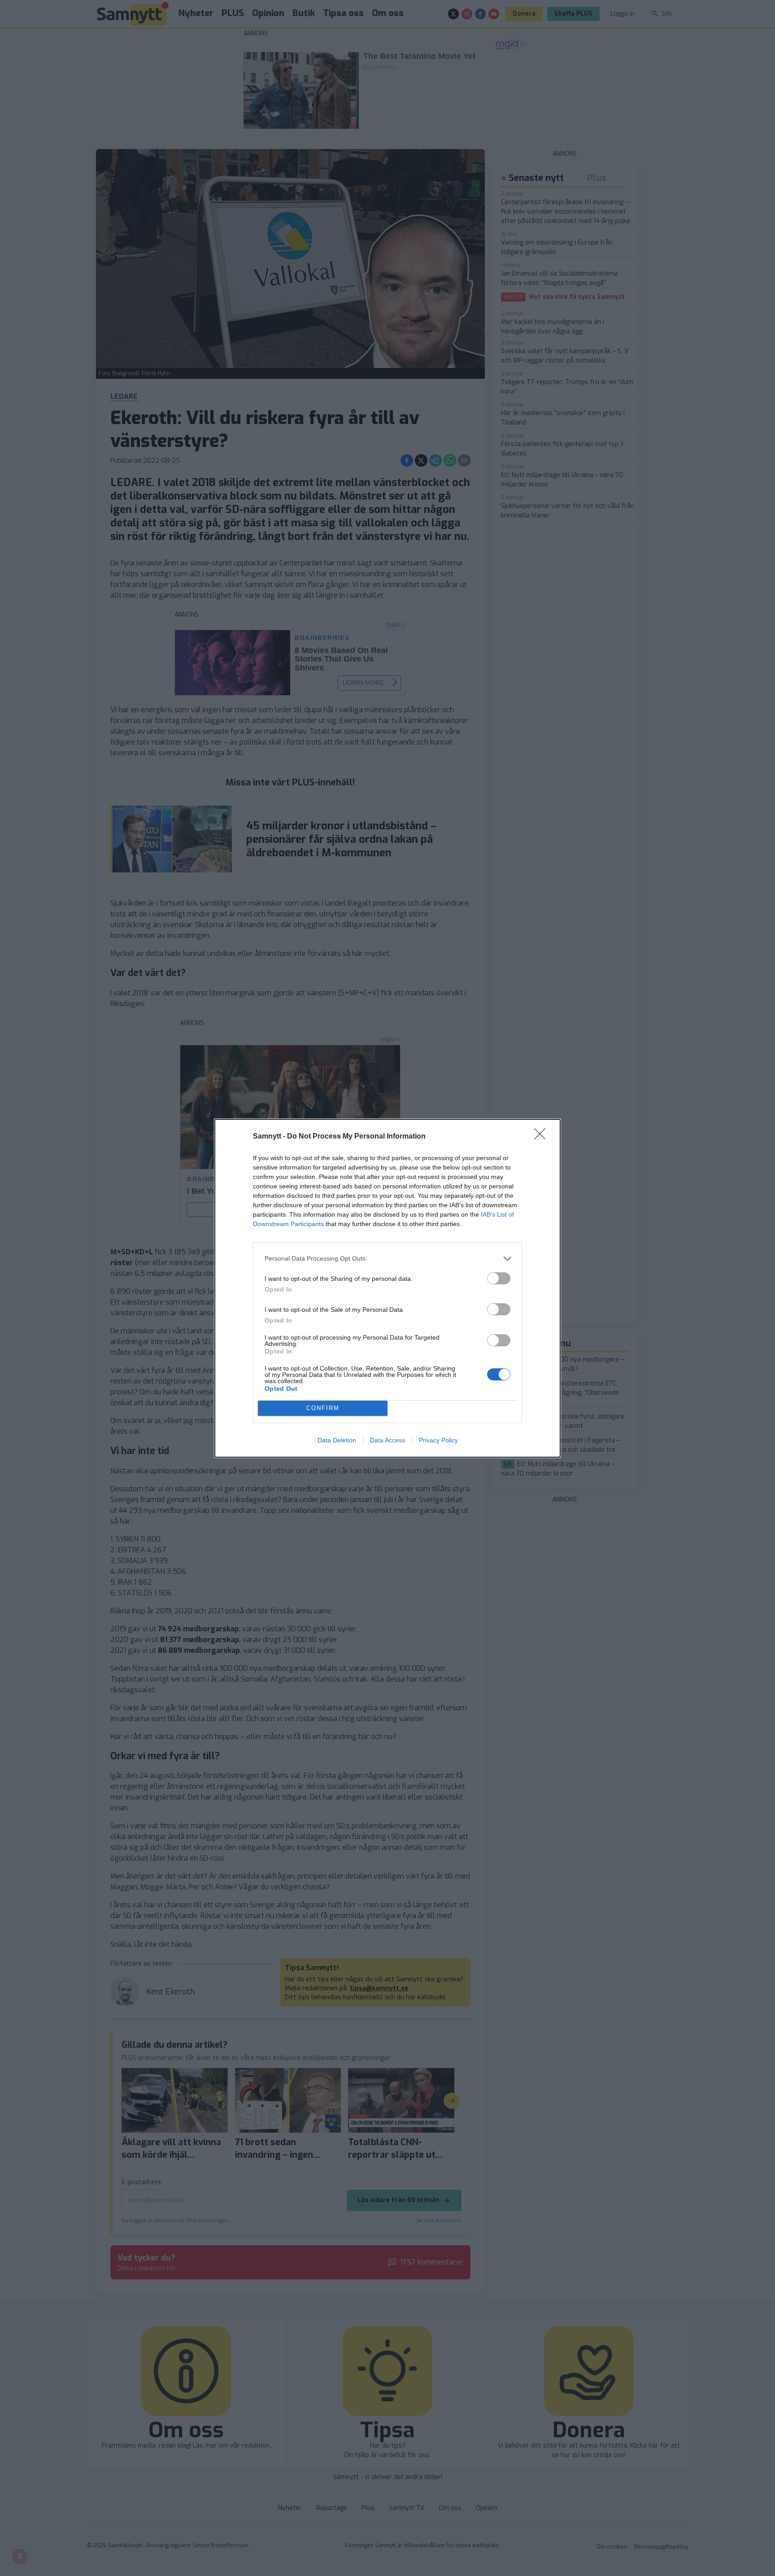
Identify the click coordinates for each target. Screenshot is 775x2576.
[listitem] (387, 1259)
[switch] (499, 1278)
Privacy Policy (438, 1440)
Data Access (387, 1440)
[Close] (543, 1137)
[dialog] (387, 1288)
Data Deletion (337, 1440)
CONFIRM (323, 1408)
